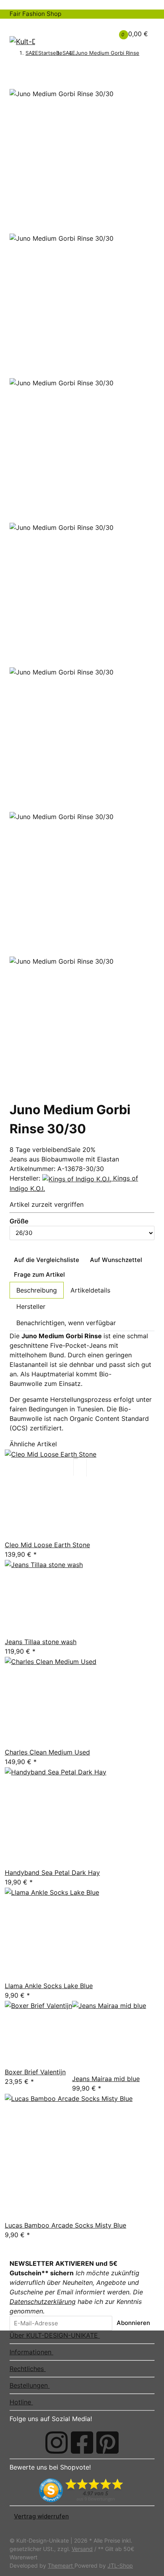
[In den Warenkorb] (14, 75)
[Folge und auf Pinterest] (107, 2443)
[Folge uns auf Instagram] (57, 2443)
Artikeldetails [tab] (90, 1290)
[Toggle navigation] (20, 26)
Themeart (61, 2565)
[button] (94, 29)
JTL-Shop (120, 2565)
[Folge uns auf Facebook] (82, 2443)
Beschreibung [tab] (37, 1290)
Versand (82, 2549)
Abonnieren (133, 2323)
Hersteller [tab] (31, 1306)
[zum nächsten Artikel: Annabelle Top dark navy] (144, 63)
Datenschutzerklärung (43, 2302)
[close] (14, 85)
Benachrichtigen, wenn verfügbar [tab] (66, 1323)
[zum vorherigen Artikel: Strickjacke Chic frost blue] (144, 54)
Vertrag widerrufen (41, 2516)
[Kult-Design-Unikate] (22, 41)
